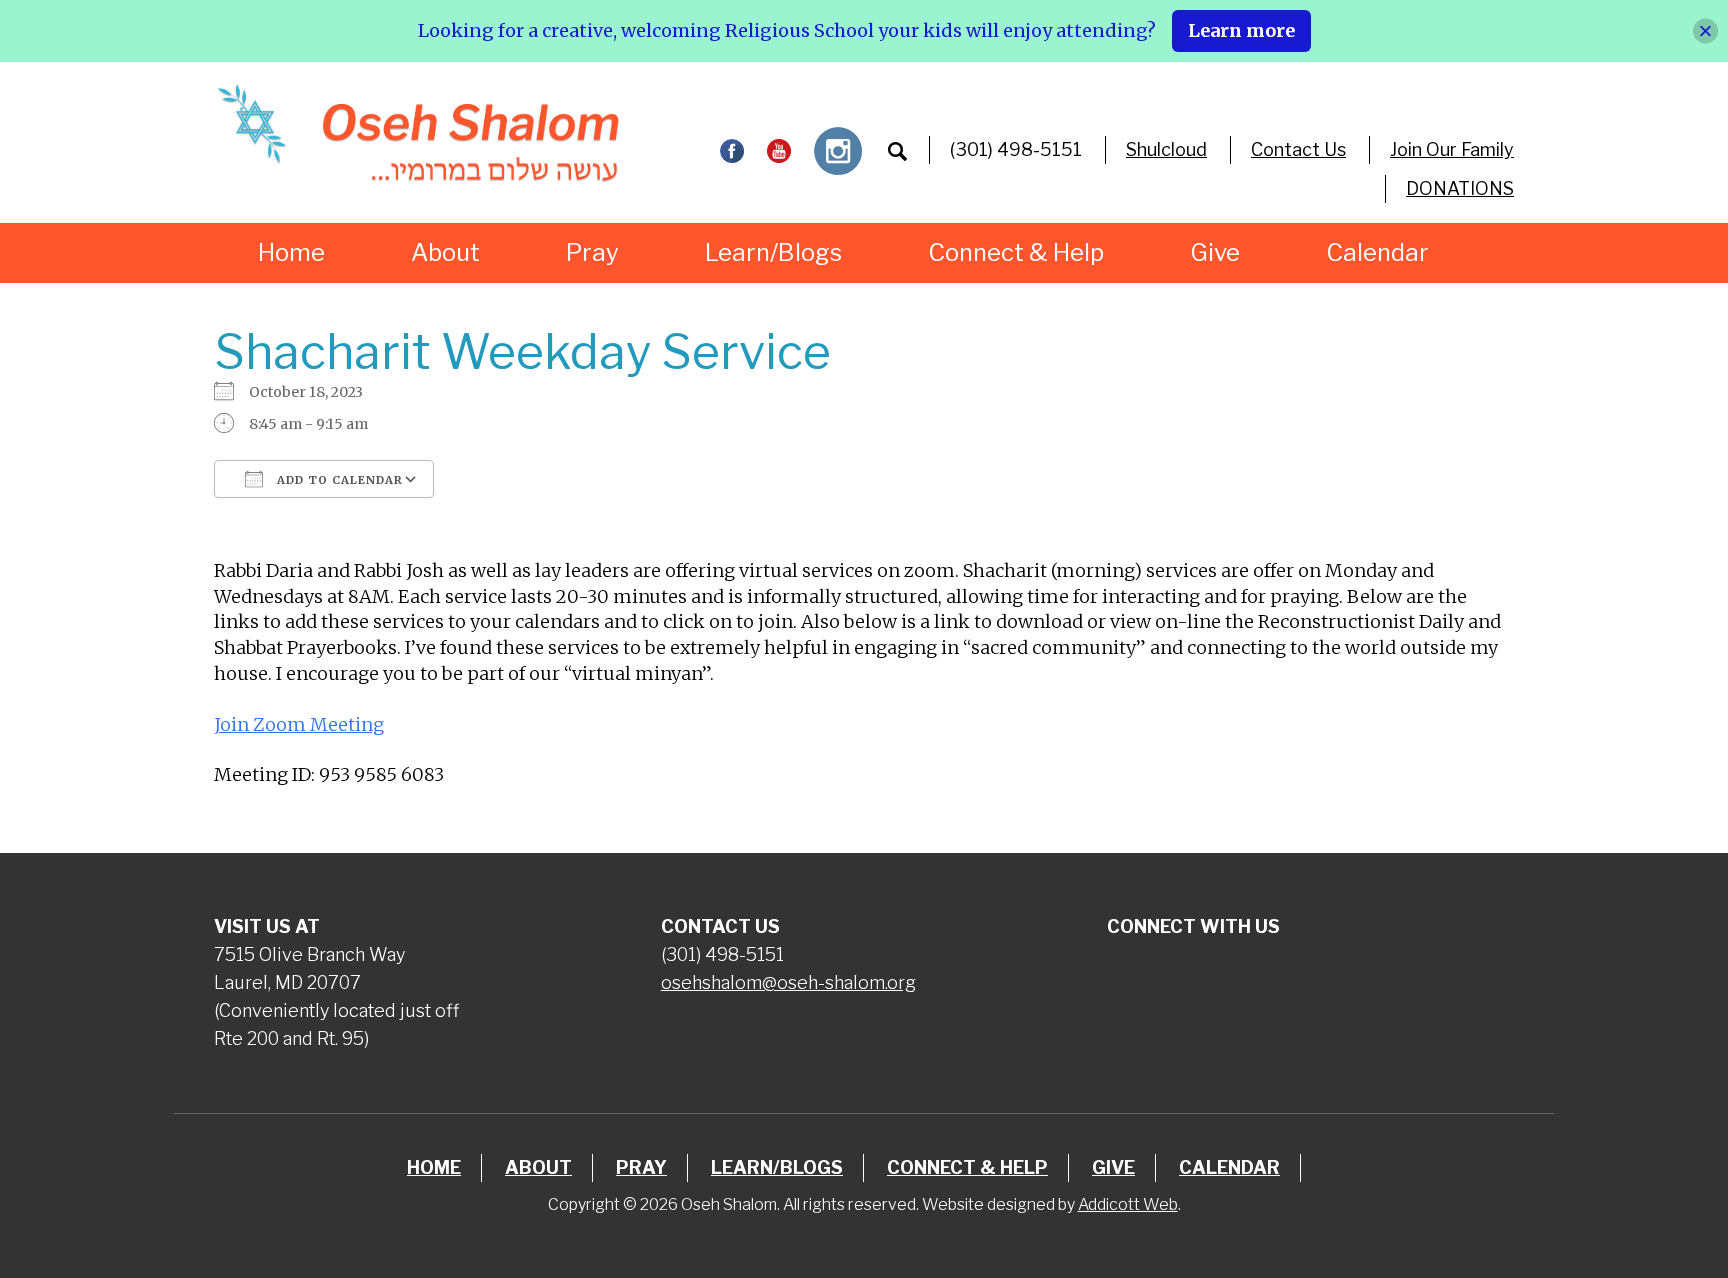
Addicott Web (1128, 1204)
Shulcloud (1166, 149)
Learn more (1241, 30)
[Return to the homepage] (417, 133)
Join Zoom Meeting (299, 724)
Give (1215, 252)
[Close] (1705, 30)
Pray (592, 252)
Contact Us (1298, 149)
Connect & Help (1016, 252)
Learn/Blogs (773, 252)
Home (291, 252)
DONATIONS (1460, 188)
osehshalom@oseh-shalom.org (788, 982)
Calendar (1377, 252)
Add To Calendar (338, 480)
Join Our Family (1452, 149)
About (445, 252)
